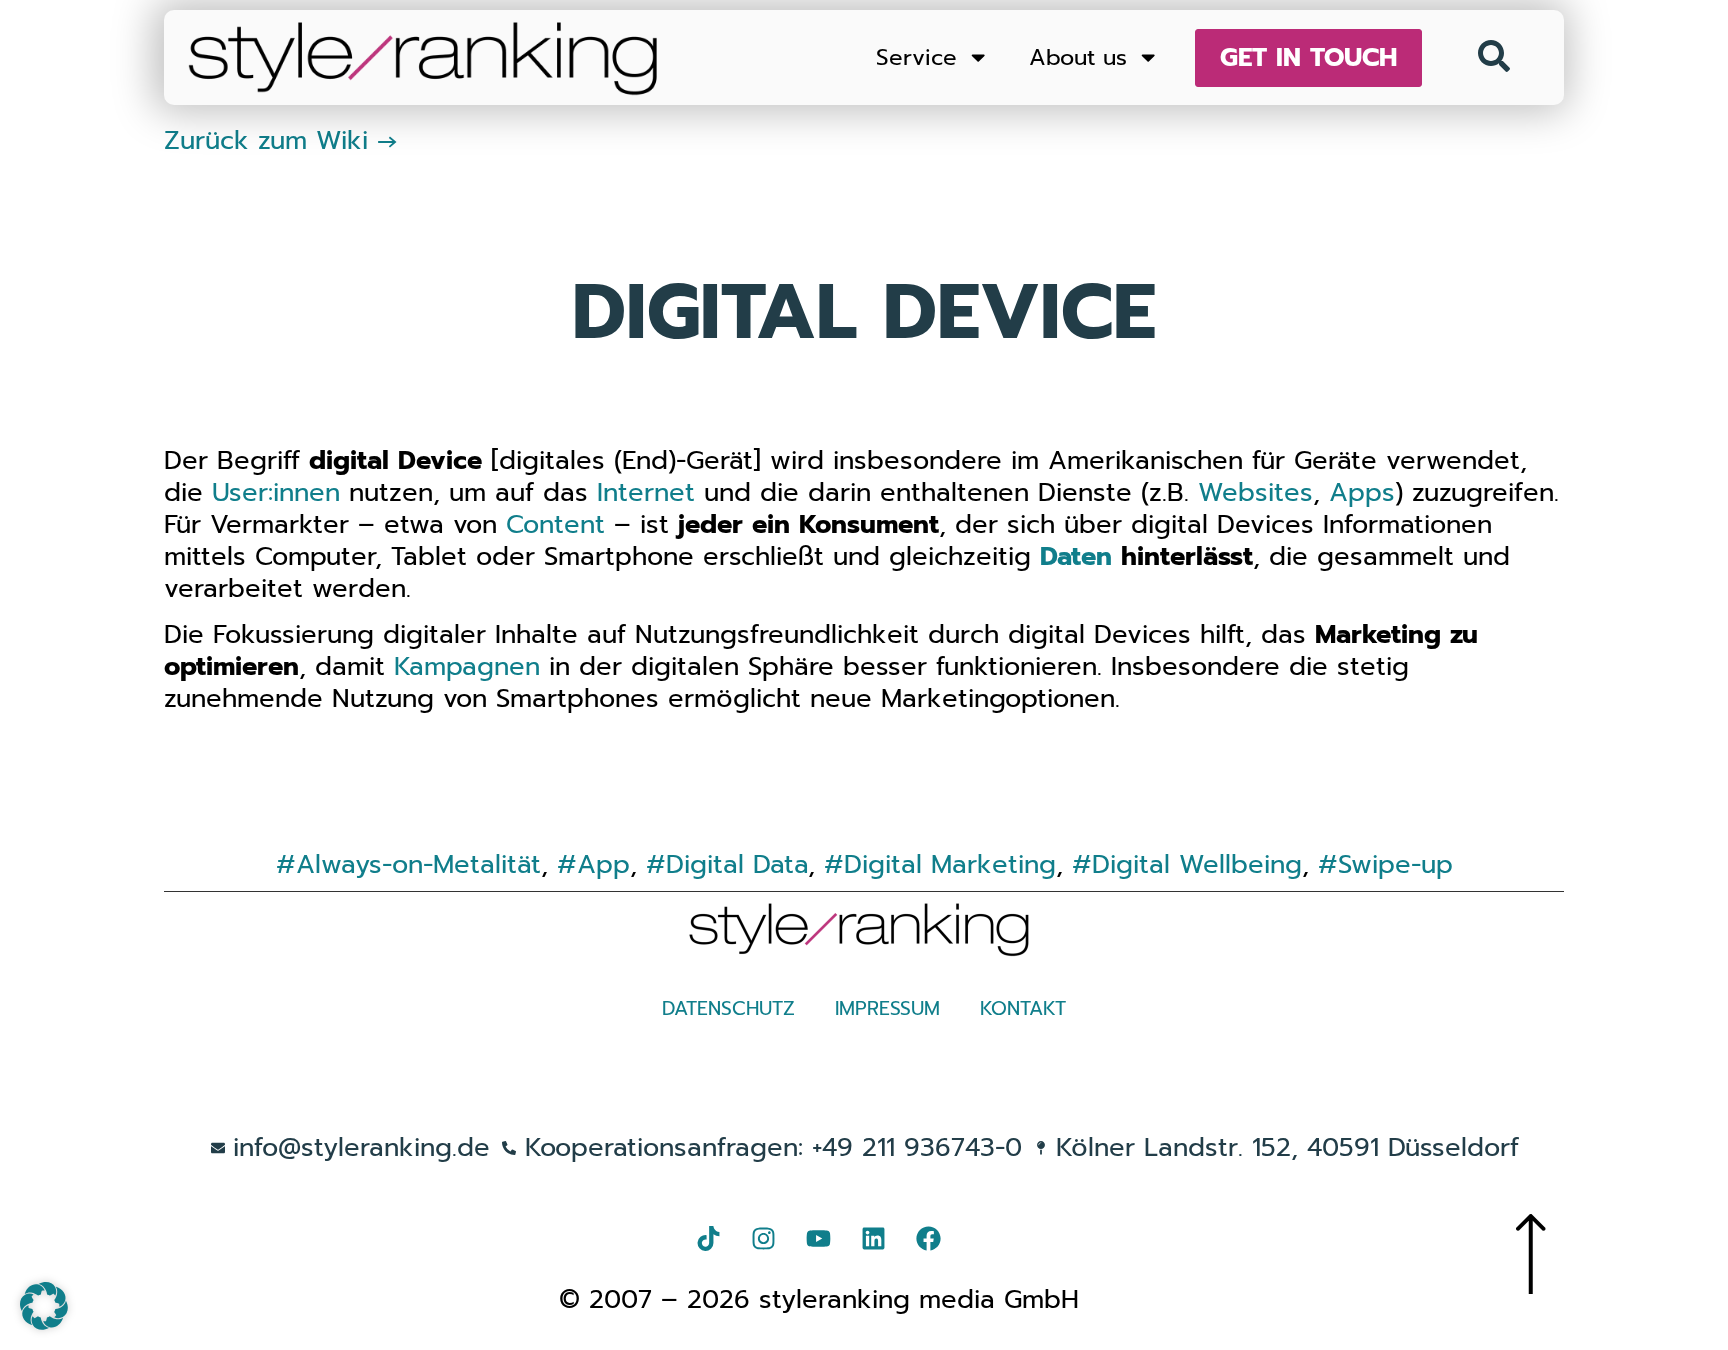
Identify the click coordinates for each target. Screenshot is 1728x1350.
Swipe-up (1395, 864)
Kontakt (1023, 1008)
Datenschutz (728, 1008)
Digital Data (737, 864)
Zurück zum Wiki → (281, 140)
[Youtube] (819, 1239)
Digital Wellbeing (1197, 864)
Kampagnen (467, 666)
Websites (1255, 492)
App (603, 864)
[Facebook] (929, 1239)
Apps (1362, 492)
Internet (646, 492)
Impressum (887, 1008)
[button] (44, 1306)
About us (1078, 57)
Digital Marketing (950, 864)
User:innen (276, 492)
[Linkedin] (874, 1239)
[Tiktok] (709, 1239)
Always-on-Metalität (418, 864)
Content (555, 524)
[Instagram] (764, 1239)
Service (916, 57)
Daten (1076, 556)
